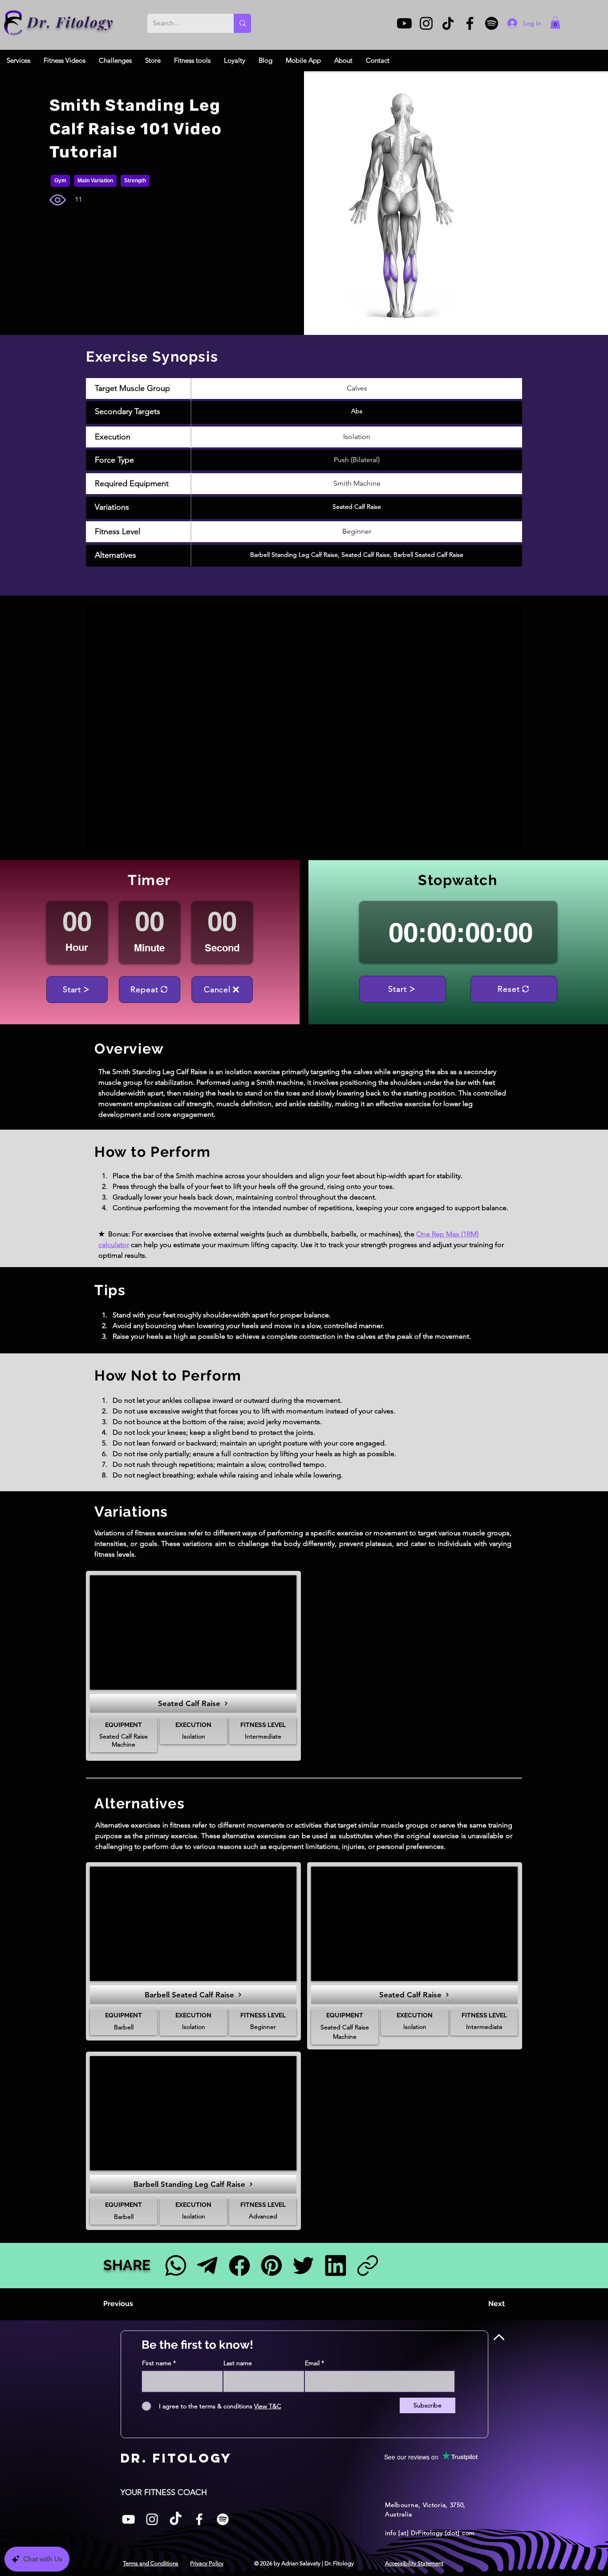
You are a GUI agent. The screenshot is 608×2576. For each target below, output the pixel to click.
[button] (555, 22)
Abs (357, 411)
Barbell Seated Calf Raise (428, 555)
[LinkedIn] (335, 2265)
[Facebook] (470, 23)
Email (312, 2363)
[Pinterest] (271, 2265)
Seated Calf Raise (357, 507)
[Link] (367, 2265)
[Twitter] (303, 2265)
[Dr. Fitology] (14, 23)
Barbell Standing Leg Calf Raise (294, 555)
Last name (238, 2363)
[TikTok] (448, 23)
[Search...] (242, 23)
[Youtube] (404, 23)
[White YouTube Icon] (128, 2519)
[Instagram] (426, 23)
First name (157, 2363)
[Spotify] (492, 23)
